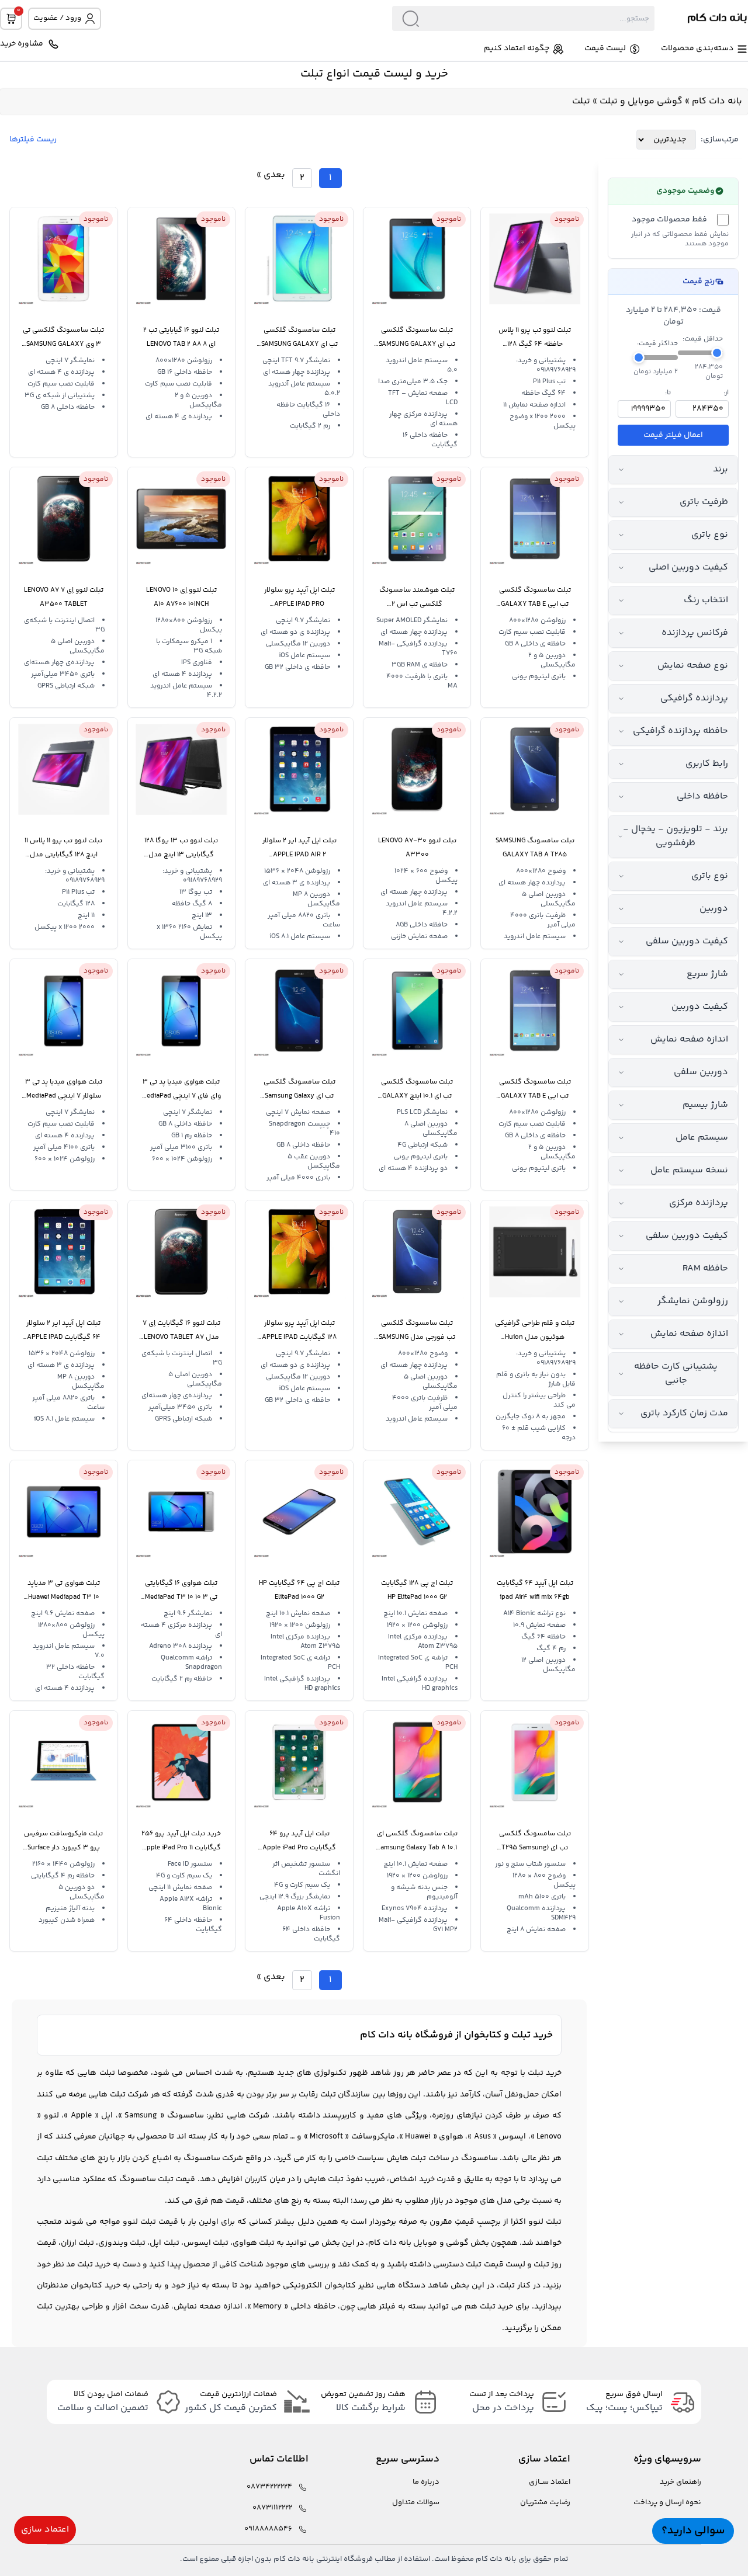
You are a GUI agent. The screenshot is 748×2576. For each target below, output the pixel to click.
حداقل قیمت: (703, 339)
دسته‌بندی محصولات (697, 49)
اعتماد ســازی (550, 2482)
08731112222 (272, 2508)
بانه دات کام (717, 101)
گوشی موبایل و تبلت (641, 101)
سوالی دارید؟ (693, 2531)
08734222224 (269, 2487)
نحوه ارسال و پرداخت (667, 2503)
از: (726, 393)
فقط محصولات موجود (669, 220)
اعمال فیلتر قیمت (673, 435)
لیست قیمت (605, 49)
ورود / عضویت (57, 18)
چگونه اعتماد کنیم (517, 49)
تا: (668, 393)
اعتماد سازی (45, 2530)
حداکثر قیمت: (657, 344)
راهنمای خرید (681, 2482)
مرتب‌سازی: (720, 140)
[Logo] (701, 19)
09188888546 (268, 2529)
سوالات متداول (416, 2503)
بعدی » (271, 175)
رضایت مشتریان (545, 2503)
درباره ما (426, 2482)
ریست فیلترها (33, 140)
